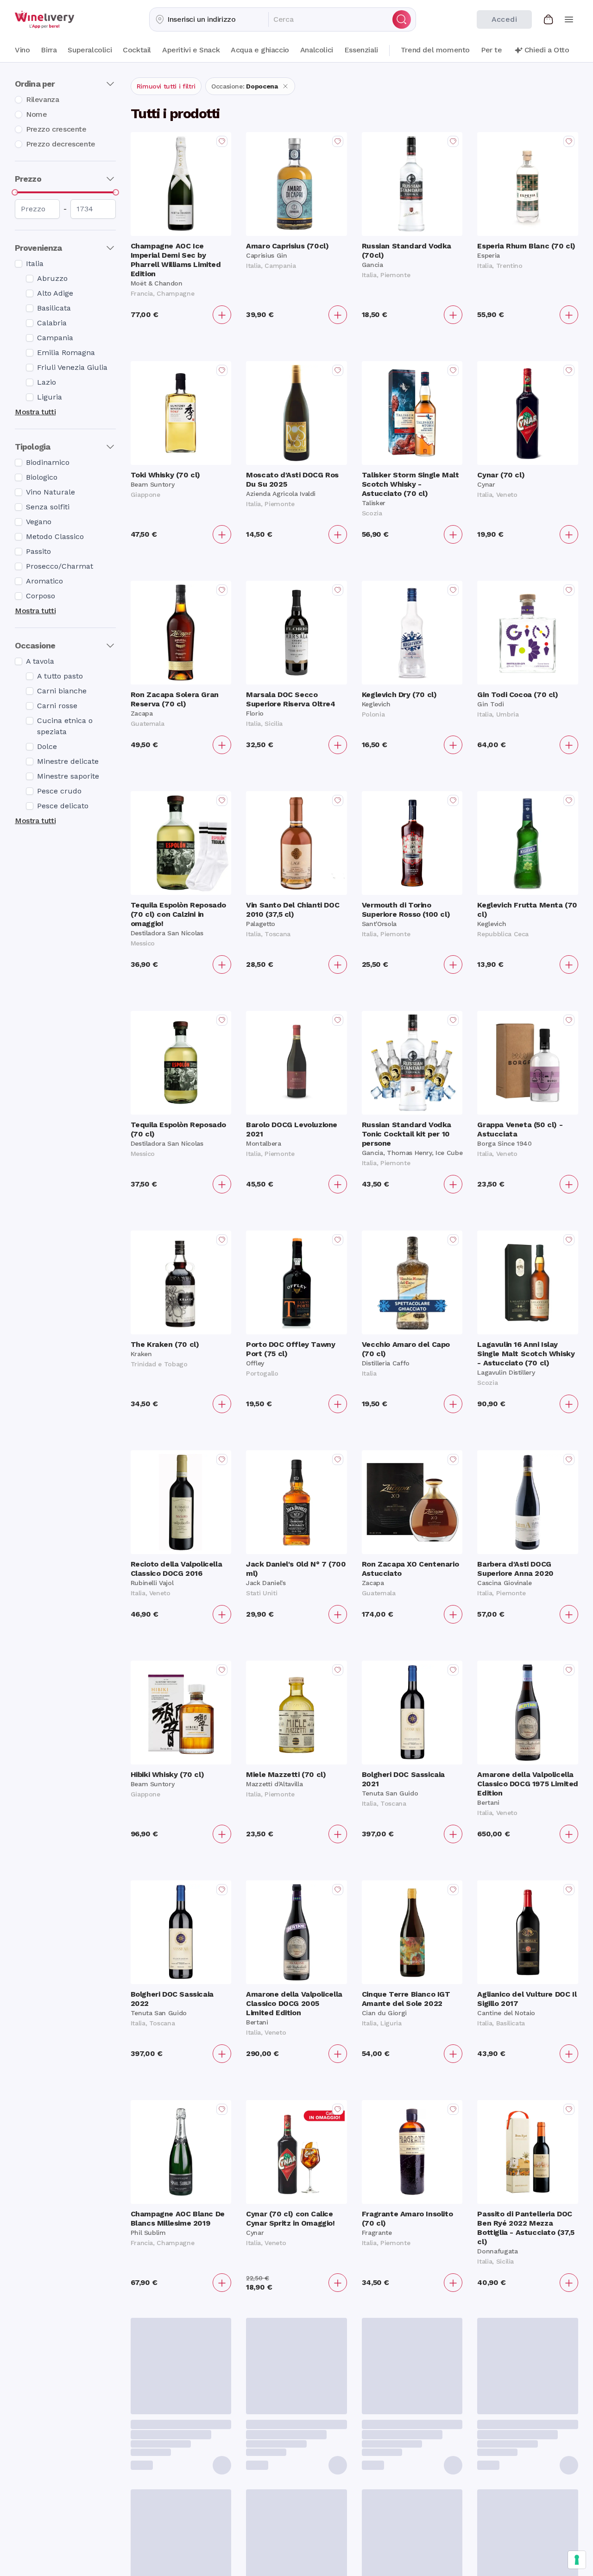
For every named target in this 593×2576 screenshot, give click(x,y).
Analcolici (317, 50)
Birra (49, 50)
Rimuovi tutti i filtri (166, 86)
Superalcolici (90, 50)
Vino (22, 50)
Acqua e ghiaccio (260, 50)
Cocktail (137, 50)
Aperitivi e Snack (191, 50)
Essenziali (361, 50)
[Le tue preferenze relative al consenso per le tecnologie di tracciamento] (577, 2560)
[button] (209, 19)
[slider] (15, 192)
